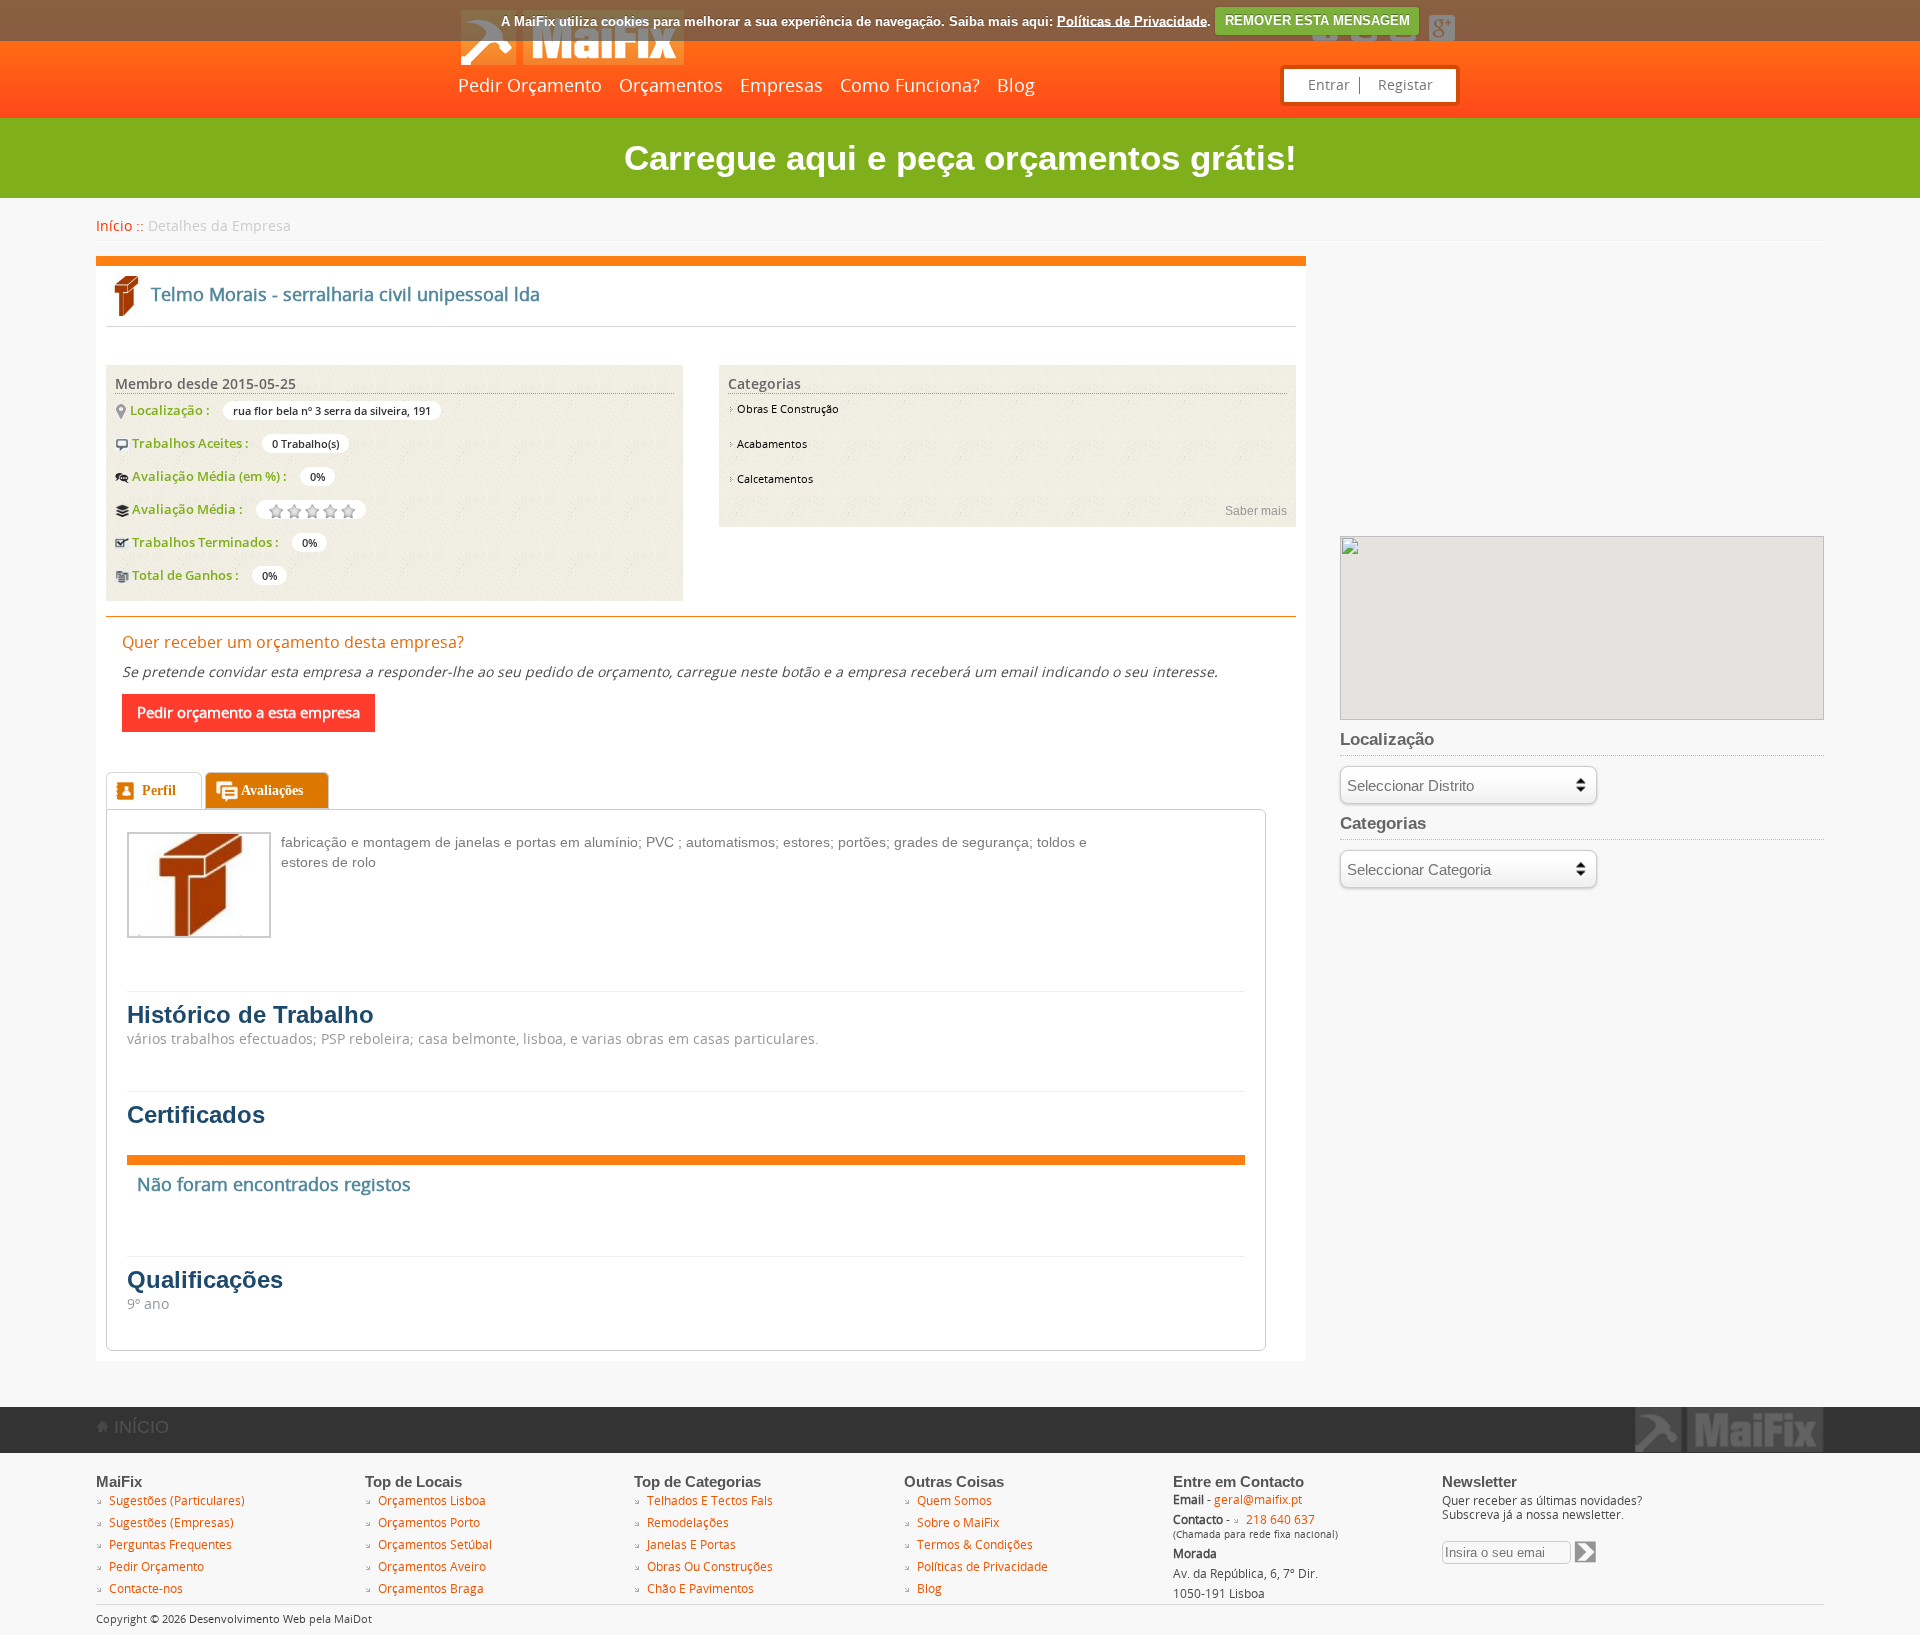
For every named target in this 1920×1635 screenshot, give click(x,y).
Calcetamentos (773, 479)
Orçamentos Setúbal (435, 1545)
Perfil (159, 790)
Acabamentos (770, 444)
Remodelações (688, 1523)
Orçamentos (671, 86)
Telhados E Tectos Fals (710, 1501)
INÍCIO (139, 1427)
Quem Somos (954, 1501)
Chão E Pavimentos (700, 1589)
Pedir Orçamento (530, 86)
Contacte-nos (146, 1589)
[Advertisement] (1582, 396)
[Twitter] (1364, 42)
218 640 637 (1280, 1520)
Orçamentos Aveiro (432, 1567)
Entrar (1329, 85)
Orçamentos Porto (429, 1523)
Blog (1016, 86)
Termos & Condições (975, 1545)
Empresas (781, 86)
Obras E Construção (786, 409)
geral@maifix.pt (1258, 1500)
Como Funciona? (910, 86)
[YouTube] (1403, 42)
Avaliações (272, 790)
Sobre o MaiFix (958, 1523)
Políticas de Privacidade (1132, 20)
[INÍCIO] (572, 61)
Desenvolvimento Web (247, 1619)
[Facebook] (1325, 42)
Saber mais (1256, 511)
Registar (1405, 85)
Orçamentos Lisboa (432, 1501)
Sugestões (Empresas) (171, 1523)
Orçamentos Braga (431, 1589)
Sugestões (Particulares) (177, 1501)
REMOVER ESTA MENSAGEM (1317, 20)
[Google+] (1442, 42)
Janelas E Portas (691, 1545)
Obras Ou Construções (710, 1567)
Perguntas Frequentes (170, 1545)
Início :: (120, 226)
